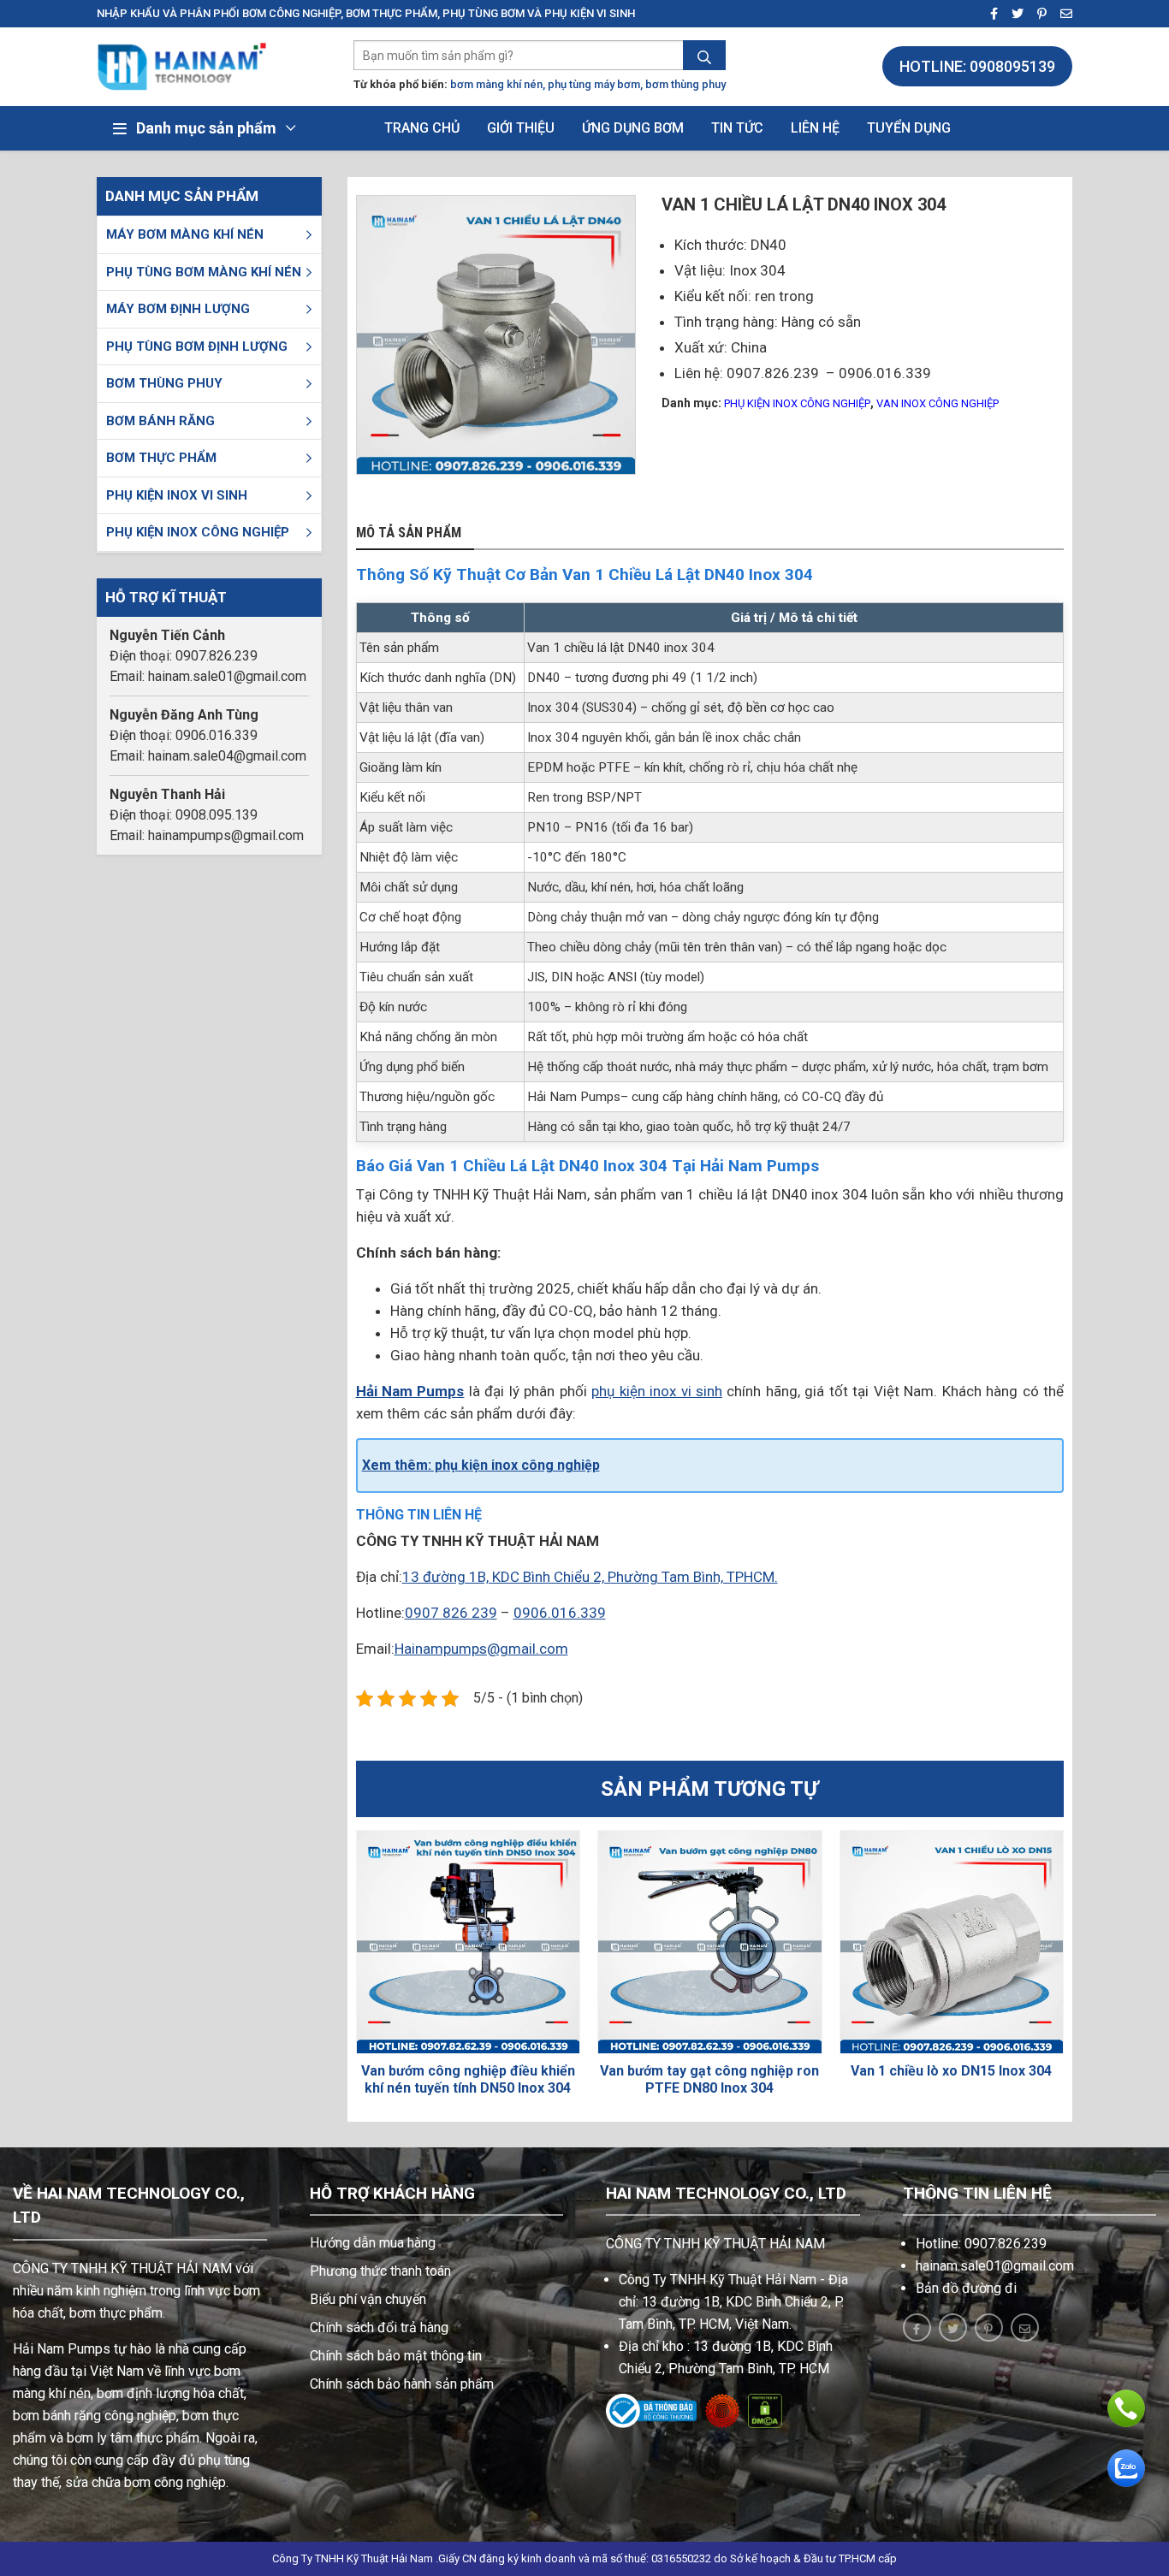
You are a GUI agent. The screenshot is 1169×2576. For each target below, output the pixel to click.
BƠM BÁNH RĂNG (160, 421)
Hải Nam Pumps (410, 1391)
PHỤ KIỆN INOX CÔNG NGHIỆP (198, 532)
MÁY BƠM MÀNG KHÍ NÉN (185, 234)
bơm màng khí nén (496, 84)
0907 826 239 (451, 1613)
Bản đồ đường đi (966, 2288)
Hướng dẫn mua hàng (373, 2243)
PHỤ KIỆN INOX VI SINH (177, 495)
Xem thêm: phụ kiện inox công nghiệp (481, 1465)
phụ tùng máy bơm (594, 84)
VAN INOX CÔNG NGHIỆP (938, 403)
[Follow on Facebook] (989, 14)
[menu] (309, 235)
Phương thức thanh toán (380, 2271)
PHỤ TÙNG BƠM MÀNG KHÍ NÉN (204, 272)
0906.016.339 (560, 1613)
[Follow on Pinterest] (1037, 14)
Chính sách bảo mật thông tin (396, 2356)
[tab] (415, 534)
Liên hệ (815, 128)
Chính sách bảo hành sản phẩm (402, 2384)
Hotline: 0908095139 (977, 66)
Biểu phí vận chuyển (368, 2299)
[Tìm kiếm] (704, 57)
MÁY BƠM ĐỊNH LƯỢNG (178, 309)
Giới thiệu (521, 128)
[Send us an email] (1061, 14)
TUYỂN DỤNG (909, 128)
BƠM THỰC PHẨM (161, 458)
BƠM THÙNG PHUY (164, 383)
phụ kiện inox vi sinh (657, 1391)
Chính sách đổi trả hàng (379, 2327)
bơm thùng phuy (685, 84)
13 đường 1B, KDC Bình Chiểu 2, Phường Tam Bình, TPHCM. (590, 1577)
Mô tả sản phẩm (409, 533)
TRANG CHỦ (422, 128)
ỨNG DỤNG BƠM (633, 128)
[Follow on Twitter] (1012, 14)
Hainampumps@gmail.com (481, 1649)
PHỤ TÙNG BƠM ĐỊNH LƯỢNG (197, 346)
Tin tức (737, 128)
